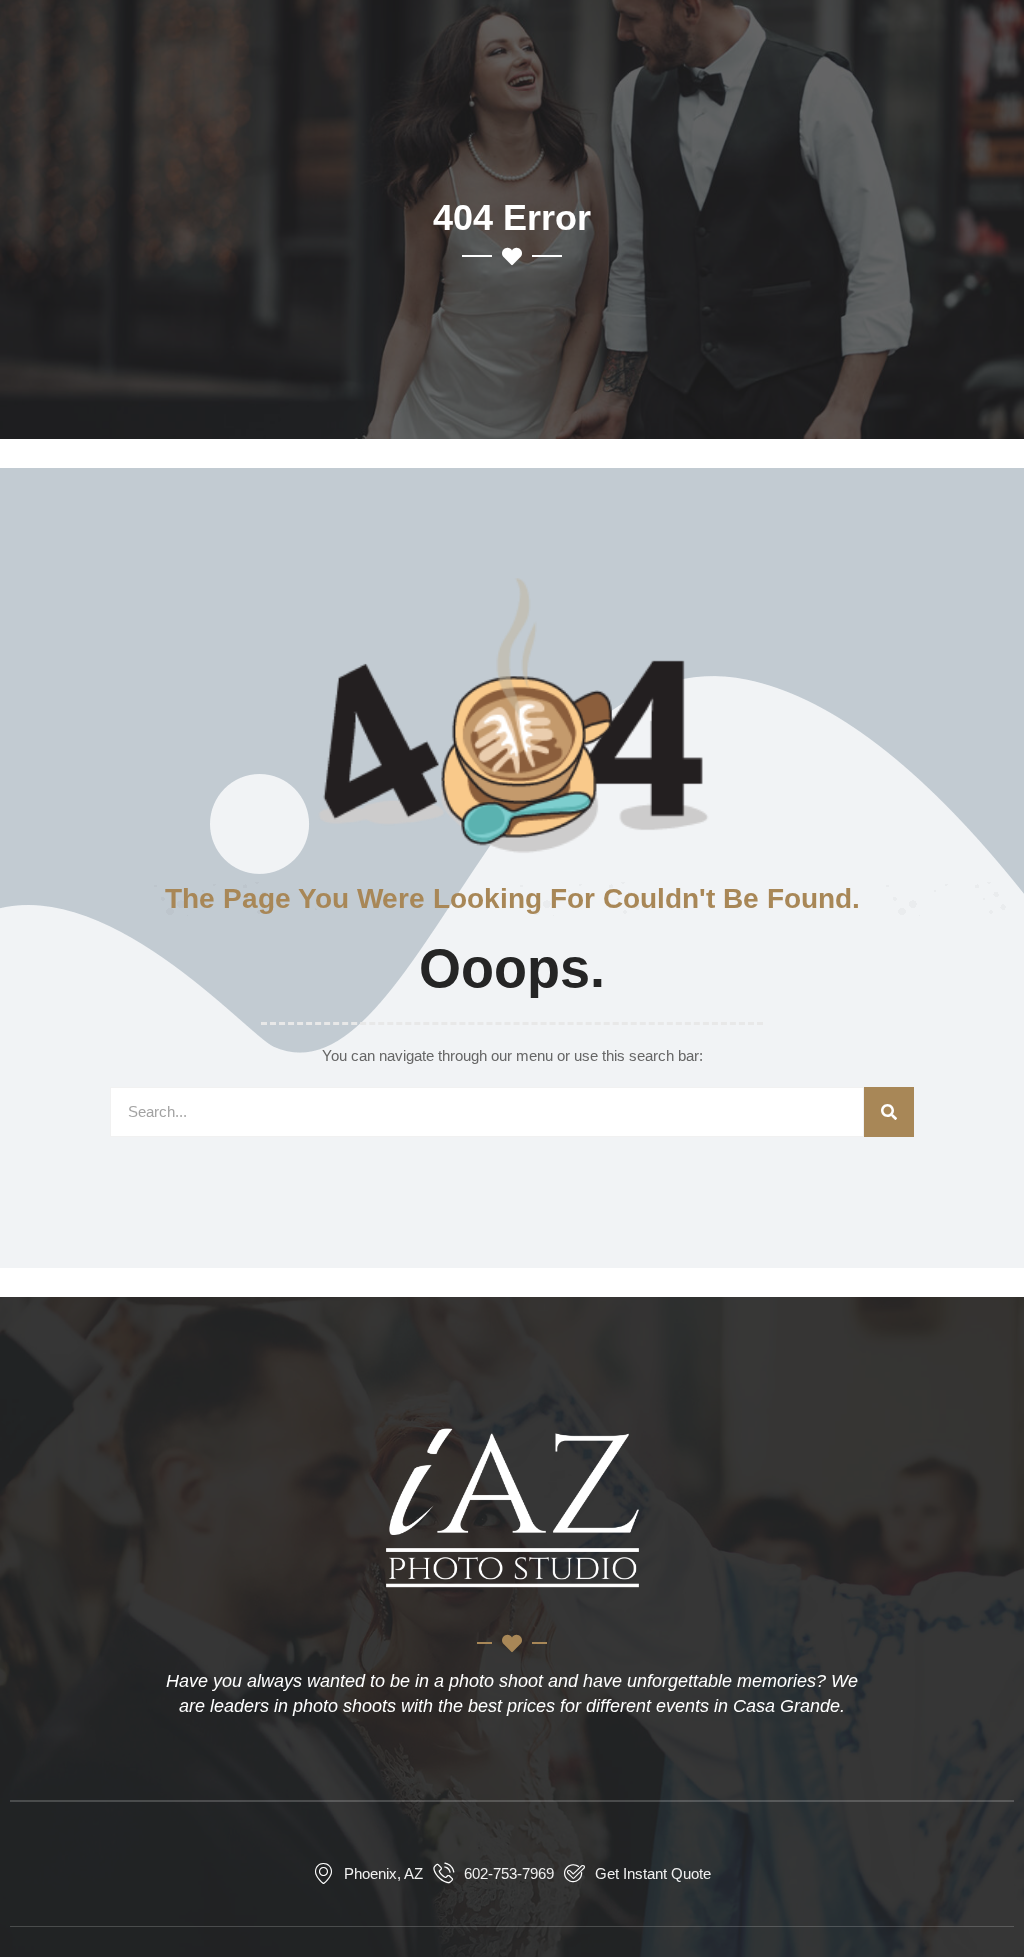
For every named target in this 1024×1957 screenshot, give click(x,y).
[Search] (889, 1112)
